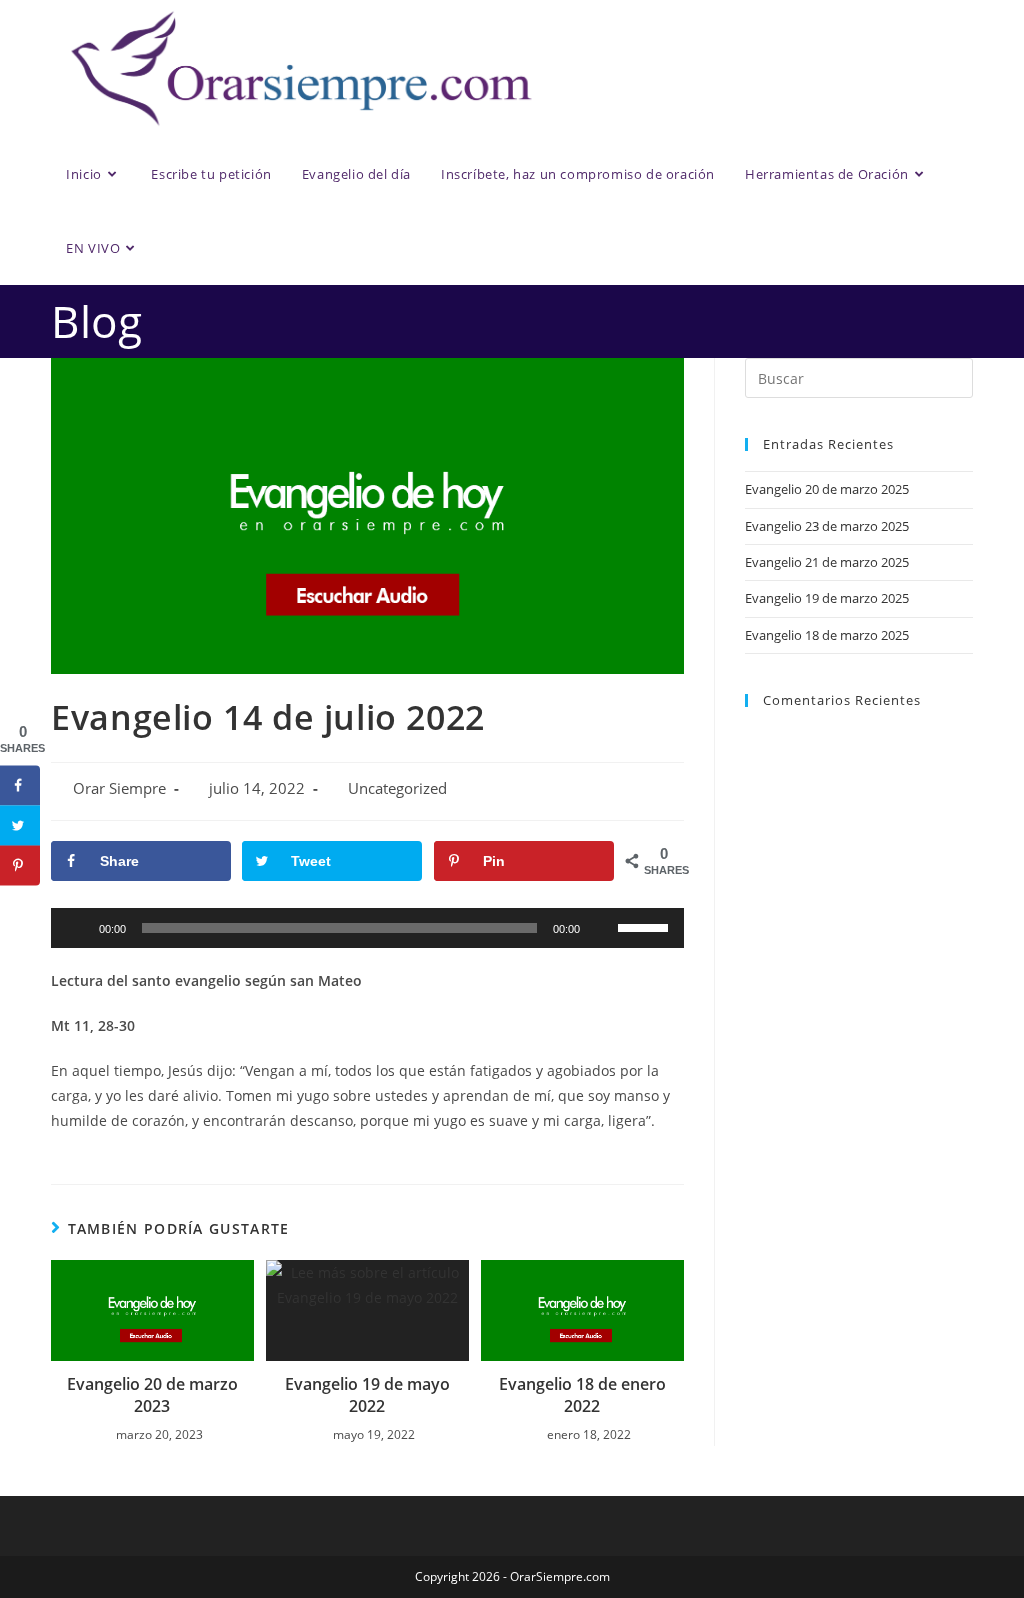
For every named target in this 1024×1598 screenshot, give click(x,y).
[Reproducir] (77, 928)
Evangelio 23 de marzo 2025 (827, 526)
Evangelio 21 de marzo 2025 (827, 562)
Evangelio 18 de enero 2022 (582, 1395)
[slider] (646, 926)
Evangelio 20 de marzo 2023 (152, 1395)
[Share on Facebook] (20, 785)
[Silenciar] (602, 928)
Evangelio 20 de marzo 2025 (827, 489)
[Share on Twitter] (20, 825)
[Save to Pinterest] (20, 865)
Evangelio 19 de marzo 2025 (827, 598)
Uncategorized (397, 788)
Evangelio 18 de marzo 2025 (827, 635)
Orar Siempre (119, 788)
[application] (367, 928)
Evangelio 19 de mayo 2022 (367, 1395)
